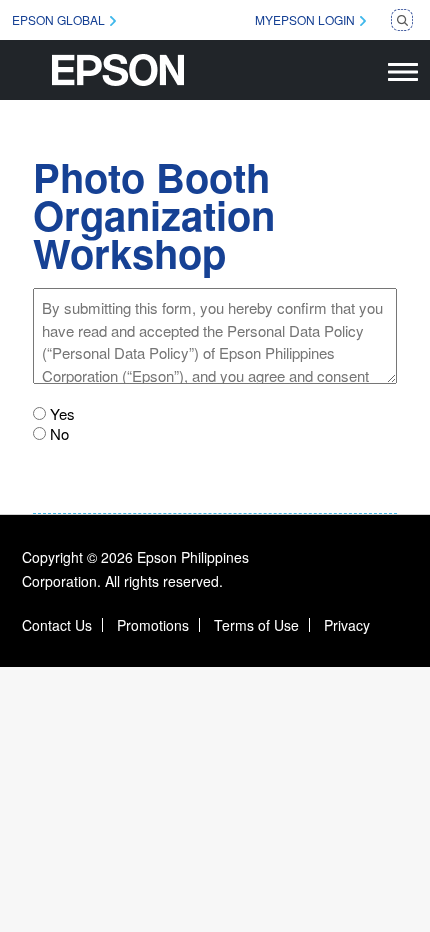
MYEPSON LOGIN (305, 19)
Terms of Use (256, 625)
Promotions (153, 625)
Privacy (347, 625)
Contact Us (57, 625)
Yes (62, 414)
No (59, 434)
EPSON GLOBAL (58, 19)
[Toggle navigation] (403, 70)
